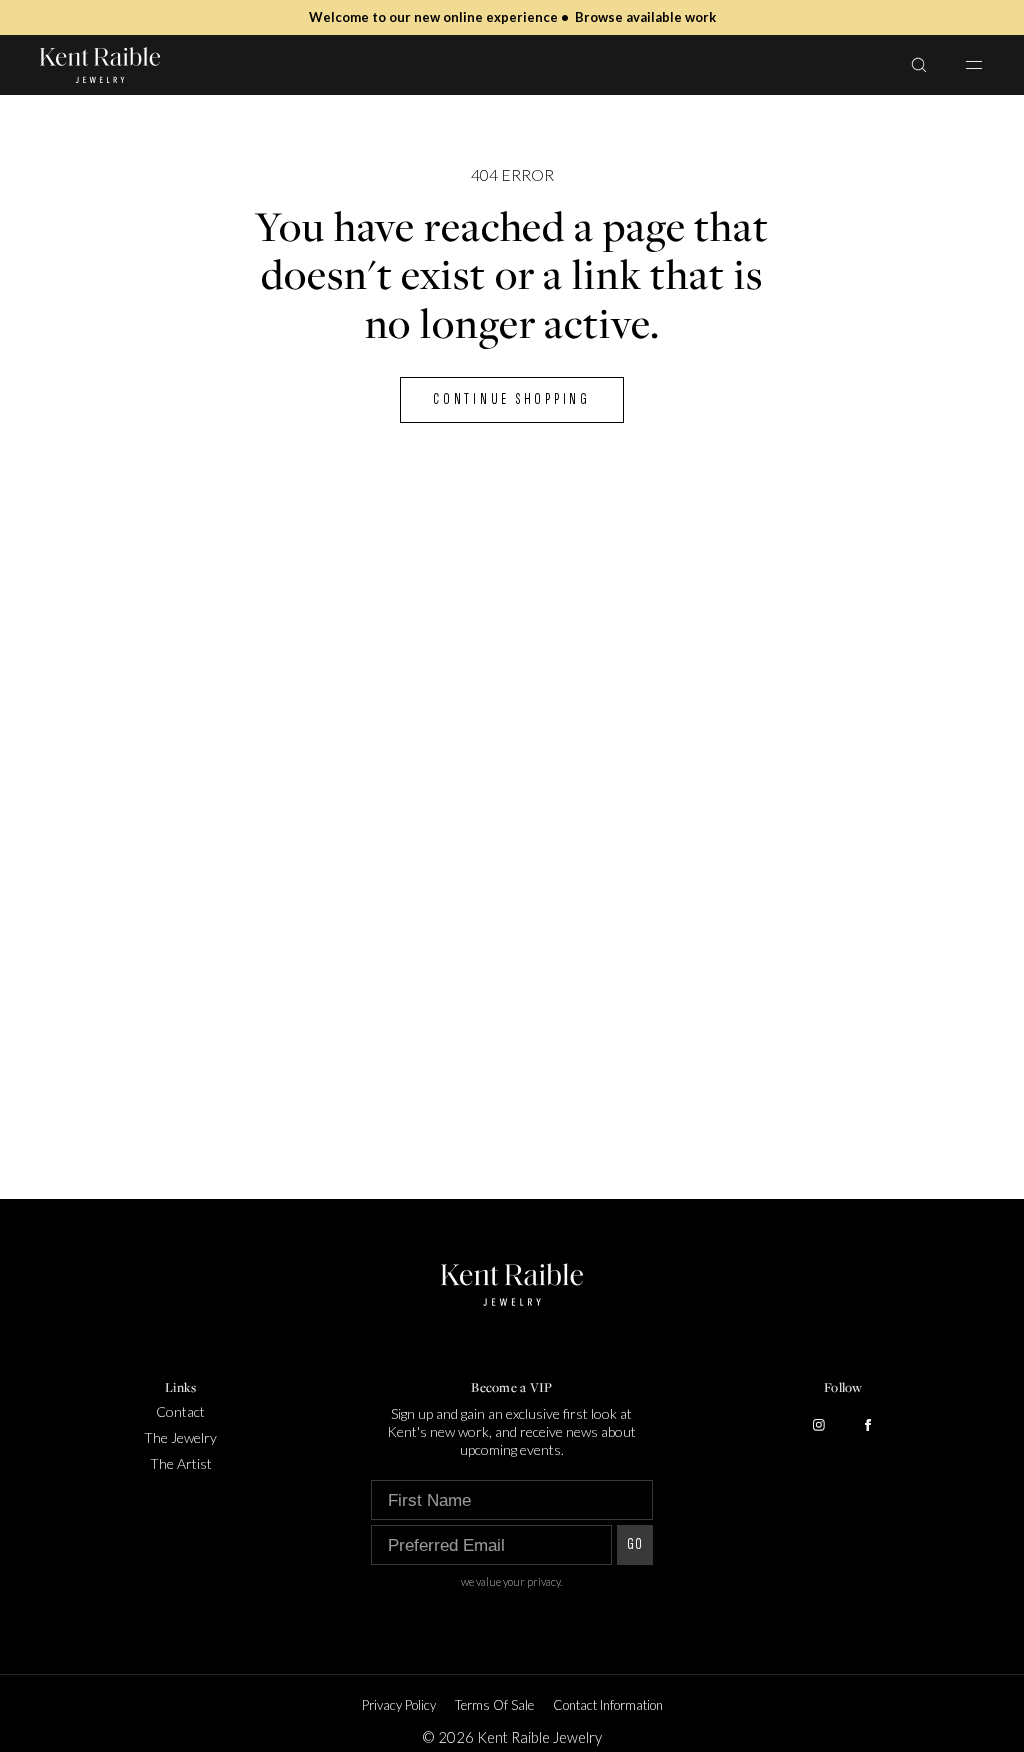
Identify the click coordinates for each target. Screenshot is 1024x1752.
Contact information (608, 1705)
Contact (180, 1411)
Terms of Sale (494, 1705)
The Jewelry (180, 1437)
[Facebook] (868, 1425)
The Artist (181, 1463)
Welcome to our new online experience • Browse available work (512, 17)
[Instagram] (819, 1425)
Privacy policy (399, 1705)
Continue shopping (512, 399)
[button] (919, 64)
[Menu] (962, 64)
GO (635, 1544)
